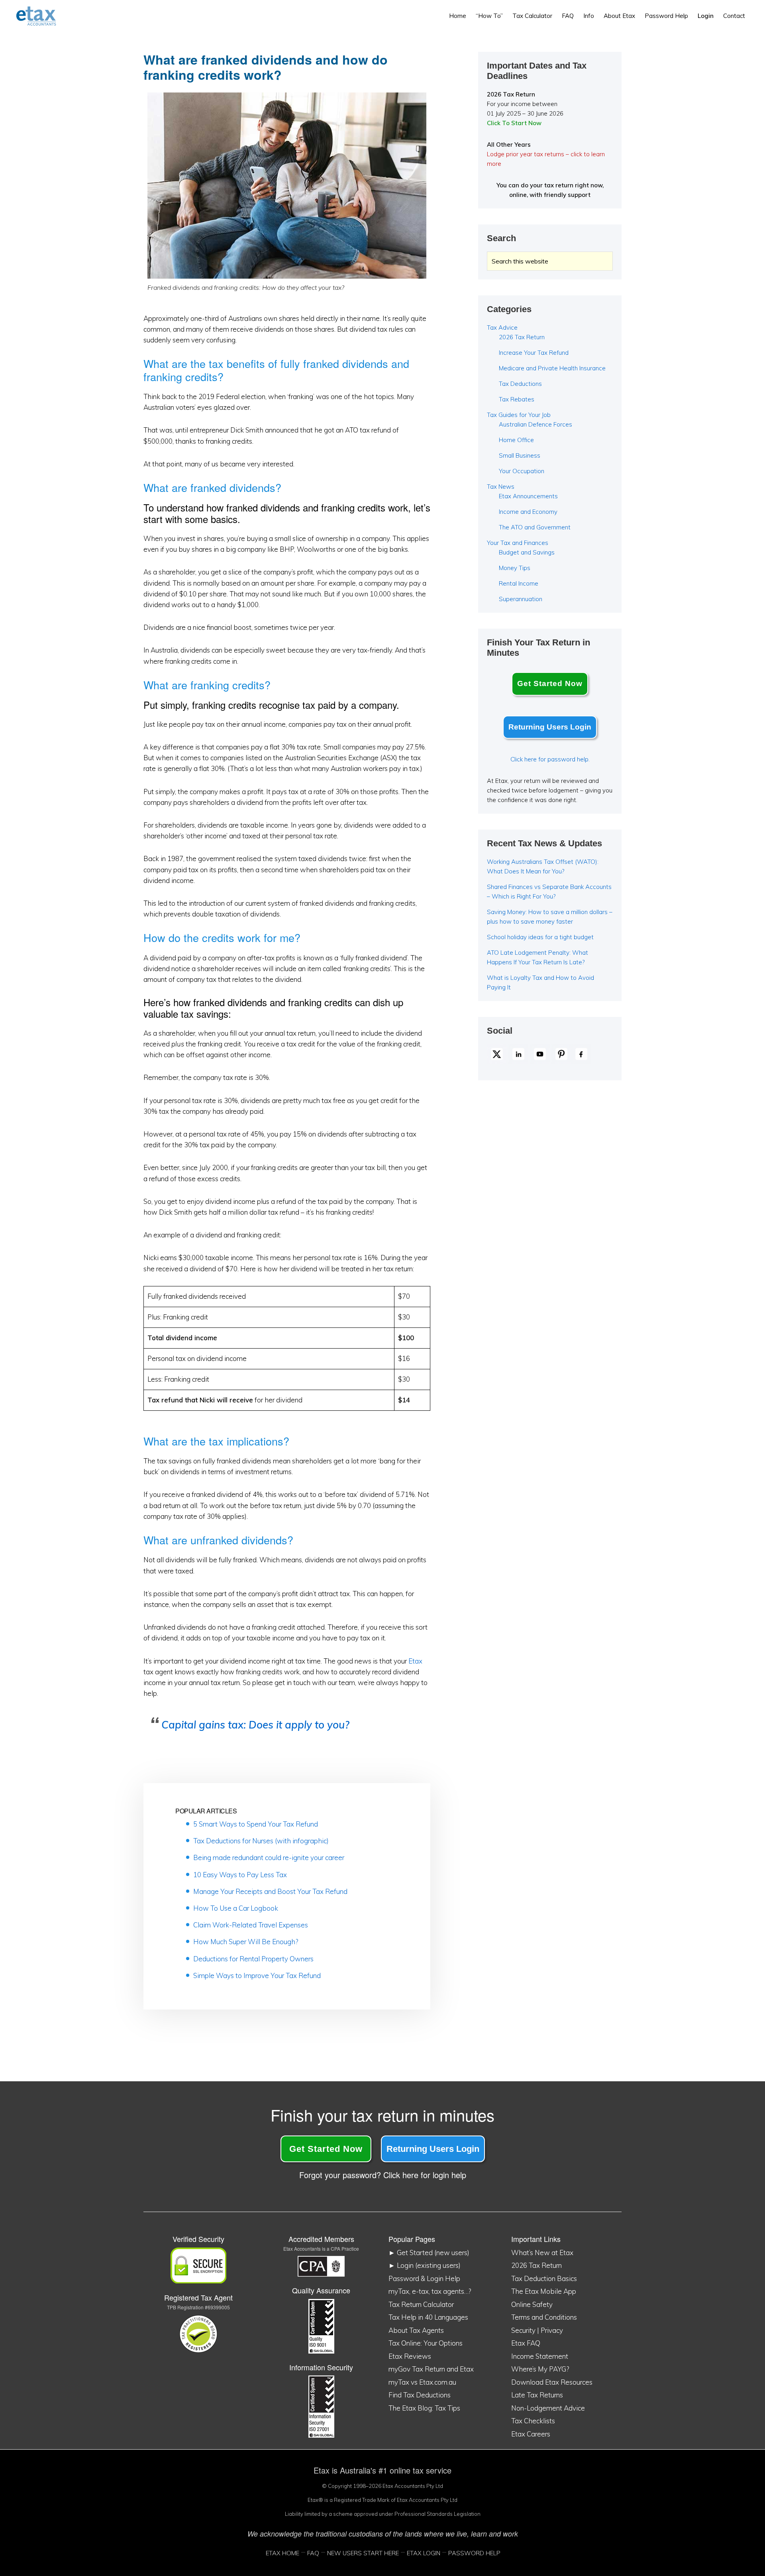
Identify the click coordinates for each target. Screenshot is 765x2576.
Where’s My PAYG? (540, 2369)
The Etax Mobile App (544, 2291)
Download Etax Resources (552, 2382)
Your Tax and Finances (518, 543)
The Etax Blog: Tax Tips (424, 2408)
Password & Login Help (424, 2278)
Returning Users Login (550, 727)
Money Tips (515, 568)
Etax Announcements (528, 496)
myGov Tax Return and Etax (431, 2369)
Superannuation (521, 599)
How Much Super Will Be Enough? (246, 1942)
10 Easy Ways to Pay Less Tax (240, 1875)
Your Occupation (522, 471)
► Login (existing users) (425, 2265)
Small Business (520, 455)
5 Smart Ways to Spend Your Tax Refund (256, 1824)
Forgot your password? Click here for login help (383, 2175)
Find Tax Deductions (420, 2395)
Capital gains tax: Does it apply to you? (255, 1725)
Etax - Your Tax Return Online (42, 16)
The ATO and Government (535, 527)
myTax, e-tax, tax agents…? (430, 2291)
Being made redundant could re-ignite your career (269, 1857)
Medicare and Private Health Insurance (552, 368)
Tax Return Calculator (421, 2304)
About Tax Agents (416, 2330)
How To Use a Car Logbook (236, 1908)
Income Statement (540, 2356)
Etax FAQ (526, 2343)
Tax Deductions (520, 384)
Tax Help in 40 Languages (428, 2317)
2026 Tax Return (522, 337)
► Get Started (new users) (429, 2253)
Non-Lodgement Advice (548, 2408)
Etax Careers (531, 2434)
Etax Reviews (410, 2356)
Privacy (552, 2330)
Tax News (501, 487)
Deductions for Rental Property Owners (253, 1959)
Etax (415, 1661)
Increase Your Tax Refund (534, 353)
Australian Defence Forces (535, 424)
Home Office (516, 440)
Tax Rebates (517, 399)
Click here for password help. (550, 759)
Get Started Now (550, 683)
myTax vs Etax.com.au (422, 2382)
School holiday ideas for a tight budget (540, 937)
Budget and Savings (527, 552)
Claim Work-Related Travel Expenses (251, 1925)
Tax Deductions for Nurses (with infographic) (261, 1841)
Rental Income (519, 583)
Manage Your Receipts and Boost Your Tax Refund (270, 1891)
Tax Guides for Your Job (519, 415)
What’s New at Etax (542, 2253)
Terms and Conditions (544, 2317)
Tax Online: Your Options (426, 2343)
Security (523, 2330)
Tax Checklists (533, 2421)
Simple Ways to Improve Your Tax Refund (257, 1975)
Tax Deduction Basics (544, 2278)
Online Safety (532, 2304)
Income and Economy (528, 512)
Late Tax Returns (537, 2395)
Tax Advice (502, 327)
